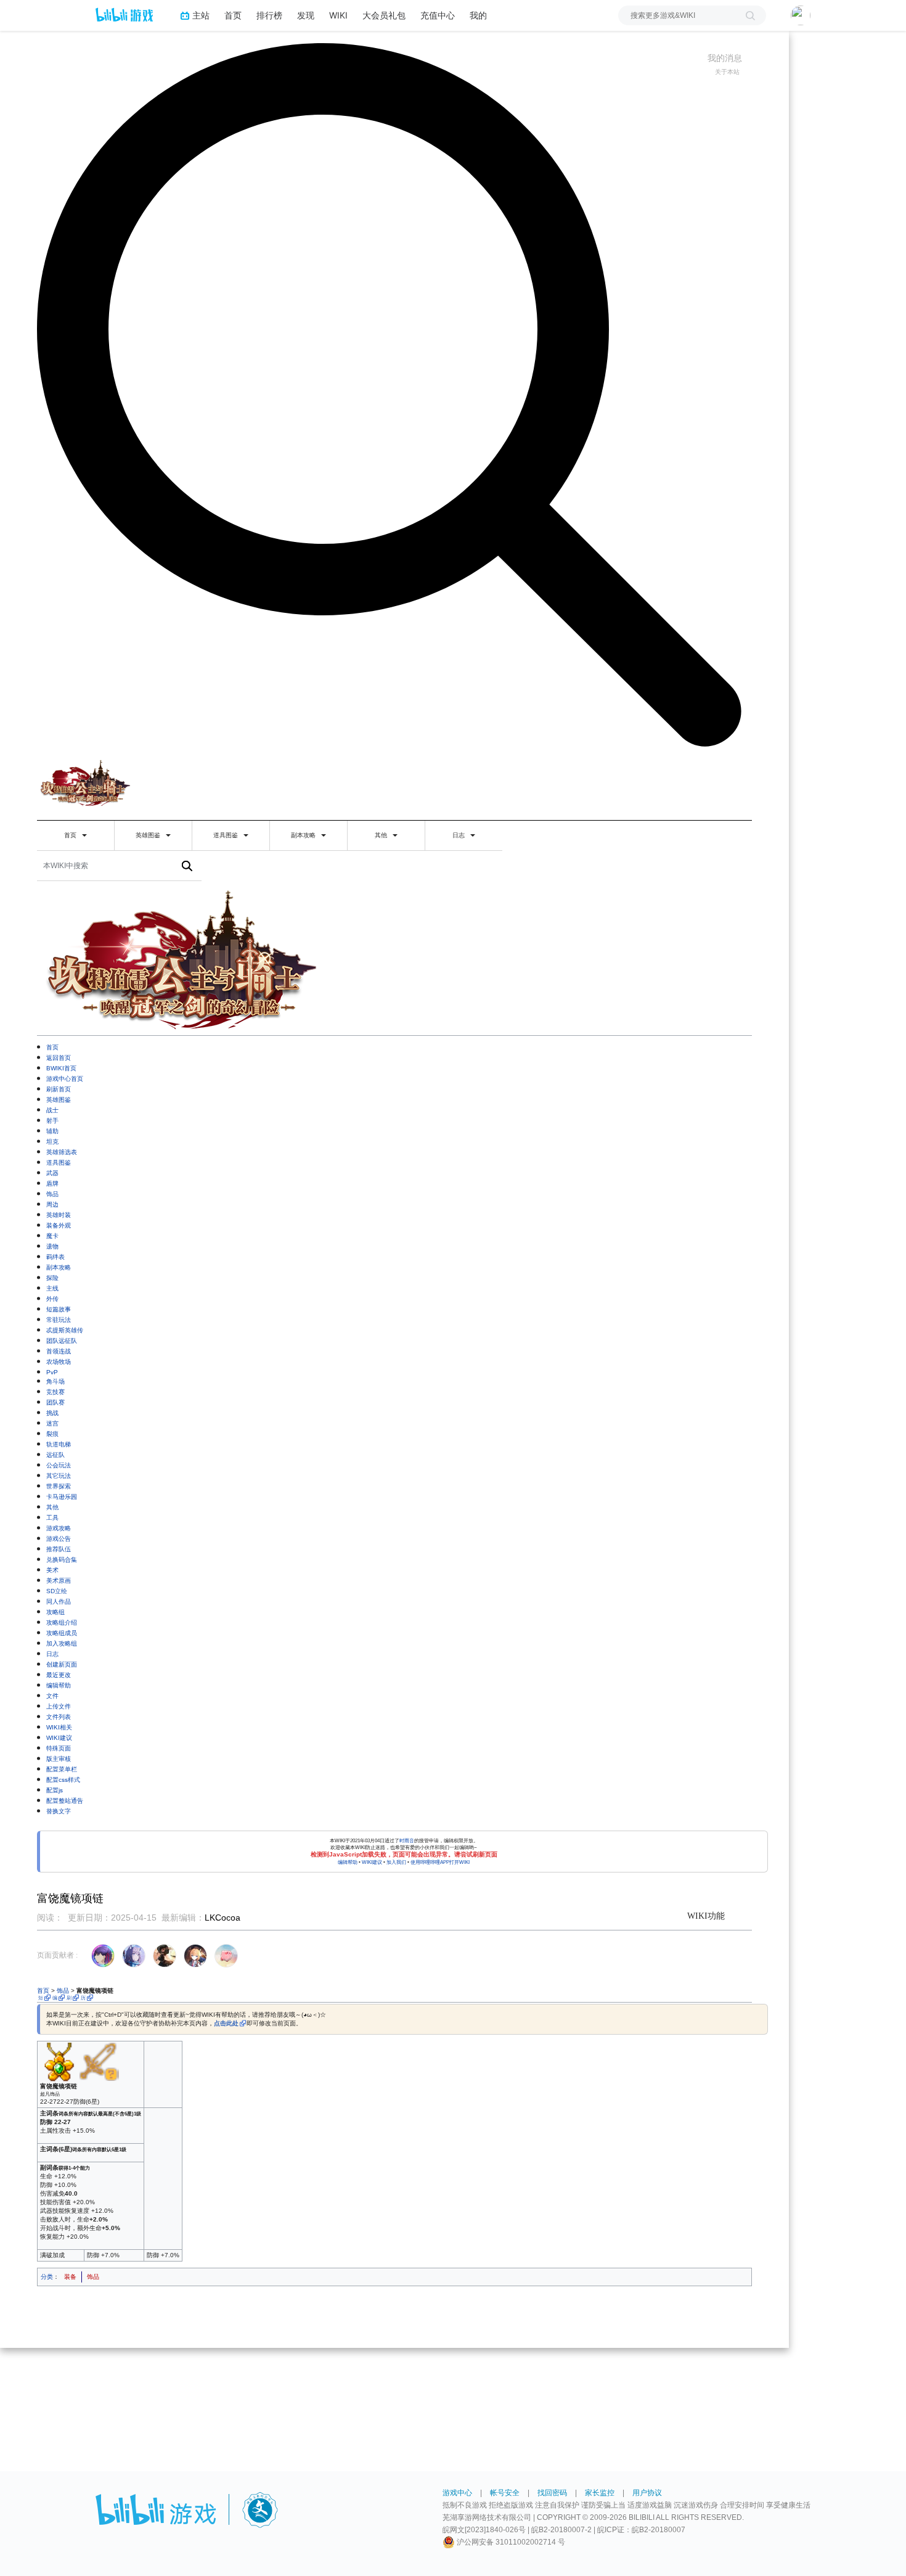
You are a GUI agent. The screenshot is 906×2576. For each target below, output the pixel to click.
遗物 (52, 1246)
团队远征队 (62, 1341)
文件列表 (59, 1717)
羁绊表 (55, 1257)
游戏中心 (457, 2493)
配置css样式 (63, 1780)
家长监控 (600, 2493)
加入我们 (396, 1862)
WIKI (338, 15)
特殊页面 (59, 1748)
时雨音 (407, 1841)
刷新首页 (59, 1089)
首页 (233, 15)
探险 (52, 1278)
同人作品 (59, 1602)
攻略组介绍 (62, 1622)
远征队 (55, 1455)
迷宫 (52, 1423)
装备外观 (59, 1225)
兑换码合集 (62, 1560)
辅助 (52, 1131)
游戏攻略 (59, 1528)
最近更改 (59, 1675)
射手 (52, 1121)
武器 (52, 1173)
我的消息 (725, 58)
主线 (52, 1288)
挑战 (52, 1413)
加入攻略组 (62, 1643)
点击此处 (226, 2023)
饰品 (52, 1194)
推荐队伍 (59, 1549)
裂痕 (52, 1434)
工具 (52, 1518)
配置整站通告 (65, 1801)
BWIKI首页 (61, 1068)
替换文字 (59, 1811)
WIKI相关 (59, 1727)
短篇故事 (59, 1309)
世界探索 (59, 1486)
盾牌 (52, 1183)
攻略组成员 (62, 1633)
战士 (52, 1110)
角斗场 (55, 1381)
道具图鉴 (226, 835)
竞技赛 (55, 1392)
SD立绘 (57, 1591)
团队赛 (55, 1402)
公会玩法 (59, 1465)
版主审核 (59, 1759)
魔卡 (52, 1236)
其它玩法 (59, 1476)
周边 (52, 1204)
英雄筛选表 (62, 1152)
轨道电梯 (59, 1444)
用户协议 (647, 2493)
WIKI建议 (59, 1738)
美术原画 (59, 1581)
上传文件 (59, 1706)
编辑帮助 (59, 1685)
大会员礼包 (384, 15)
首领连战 (59, 1351)
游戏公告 (59, 1539)
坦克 (52, 1142)
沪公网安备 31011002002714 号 (510, 2542)
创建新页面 (62, 1664)
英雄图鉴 (149, 835)
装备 (70, 2277)
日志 (459, 835)
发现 (306, 15)
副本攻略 (304, 835)
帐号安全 (505, 2493)
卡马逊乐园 (62, 1497)
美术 (52, 1570)
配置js (55, 1790)
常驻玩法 (59, 1320)
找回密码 (552, 2493)
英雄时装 (59, 1215)
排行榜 (269, 15)
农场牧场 (59, 1362)
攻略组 (55, 1612)
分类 (47, 2277)
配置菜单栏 (62, 1769)
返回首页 (59, 1058)
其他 (382, 835)
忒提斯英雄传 (65, 1330)
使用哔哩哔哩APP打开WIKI (440, 1862)
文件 (52, 1696)
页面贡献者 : (57, 1955)
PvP (52, 1372)
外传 (52, 1299)
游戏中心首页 (65, 1079)
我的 (478, 15)
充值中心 (438, 15)
